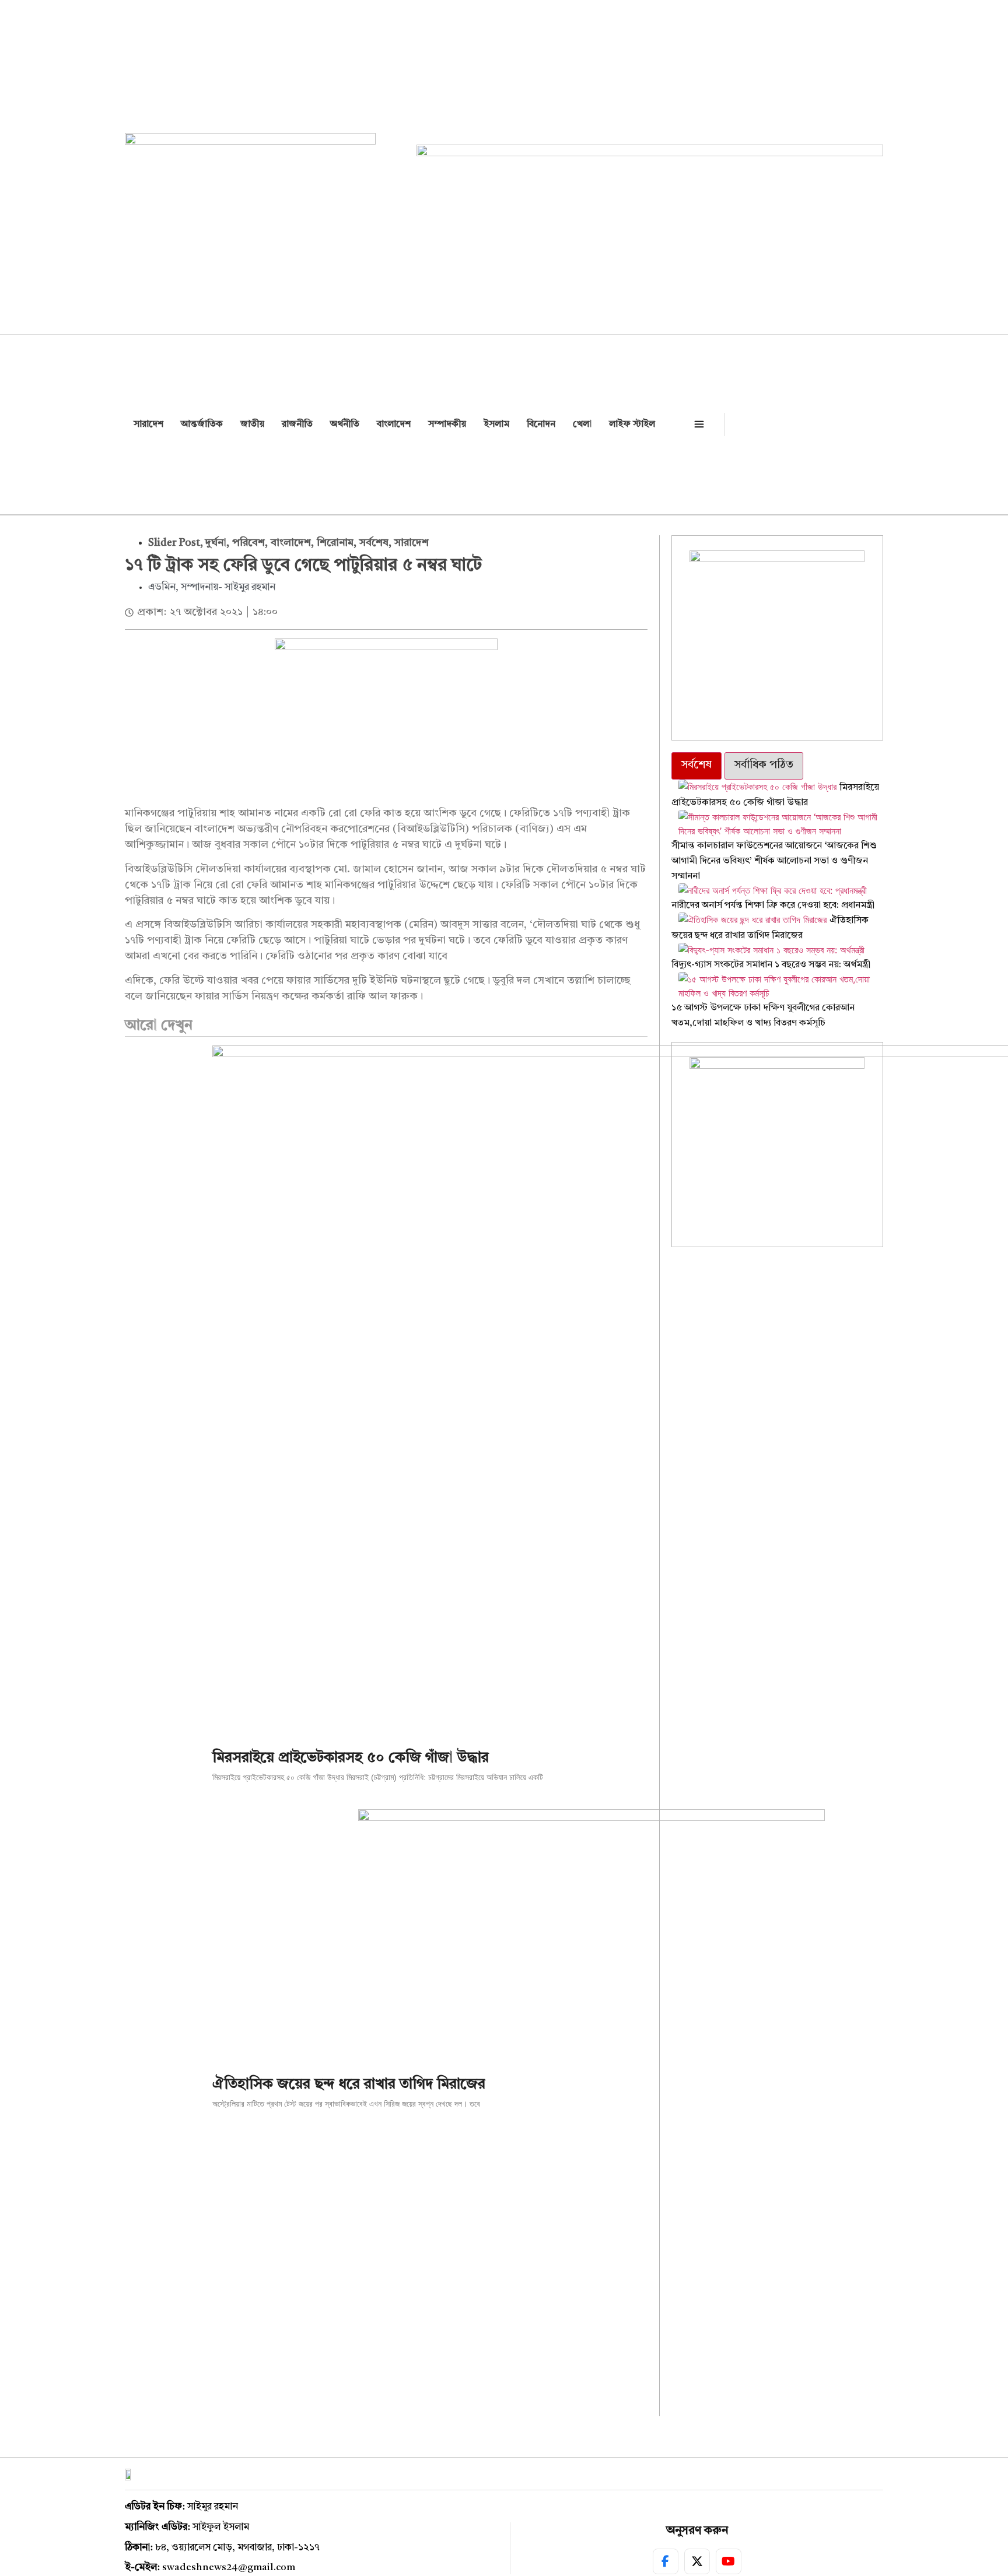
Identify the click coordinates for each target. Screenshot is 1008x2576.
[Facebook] (666, 2561)
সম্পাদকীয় (447, 424)
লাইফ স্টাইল (632, 424)
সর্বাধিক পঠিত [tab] (764, 765)
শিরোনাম (335, 543)
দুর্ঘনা (216, 543)
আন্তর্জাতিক (202, 424)
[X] (697, 2561)
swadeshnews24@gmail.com (229, 2568)
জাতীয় (252, 424)
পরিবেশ (249, 543)
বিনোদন (541, 424)
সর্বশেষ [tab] (696, 765)
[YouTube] (729, 2561)
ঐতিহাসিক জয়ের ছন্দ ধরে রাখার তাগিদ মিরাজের (349, 2085)
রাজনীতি (297, 424)
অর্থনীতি (345, 424)
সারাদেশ (148, 424)
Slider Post (174, 543)
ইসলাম (496, 424)
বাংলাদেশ (394, 424)
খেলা (582, 424)
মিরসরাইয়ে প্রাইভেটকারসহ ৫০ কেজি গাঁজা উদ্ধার (351, 1758)
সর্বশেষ (374, 543)
